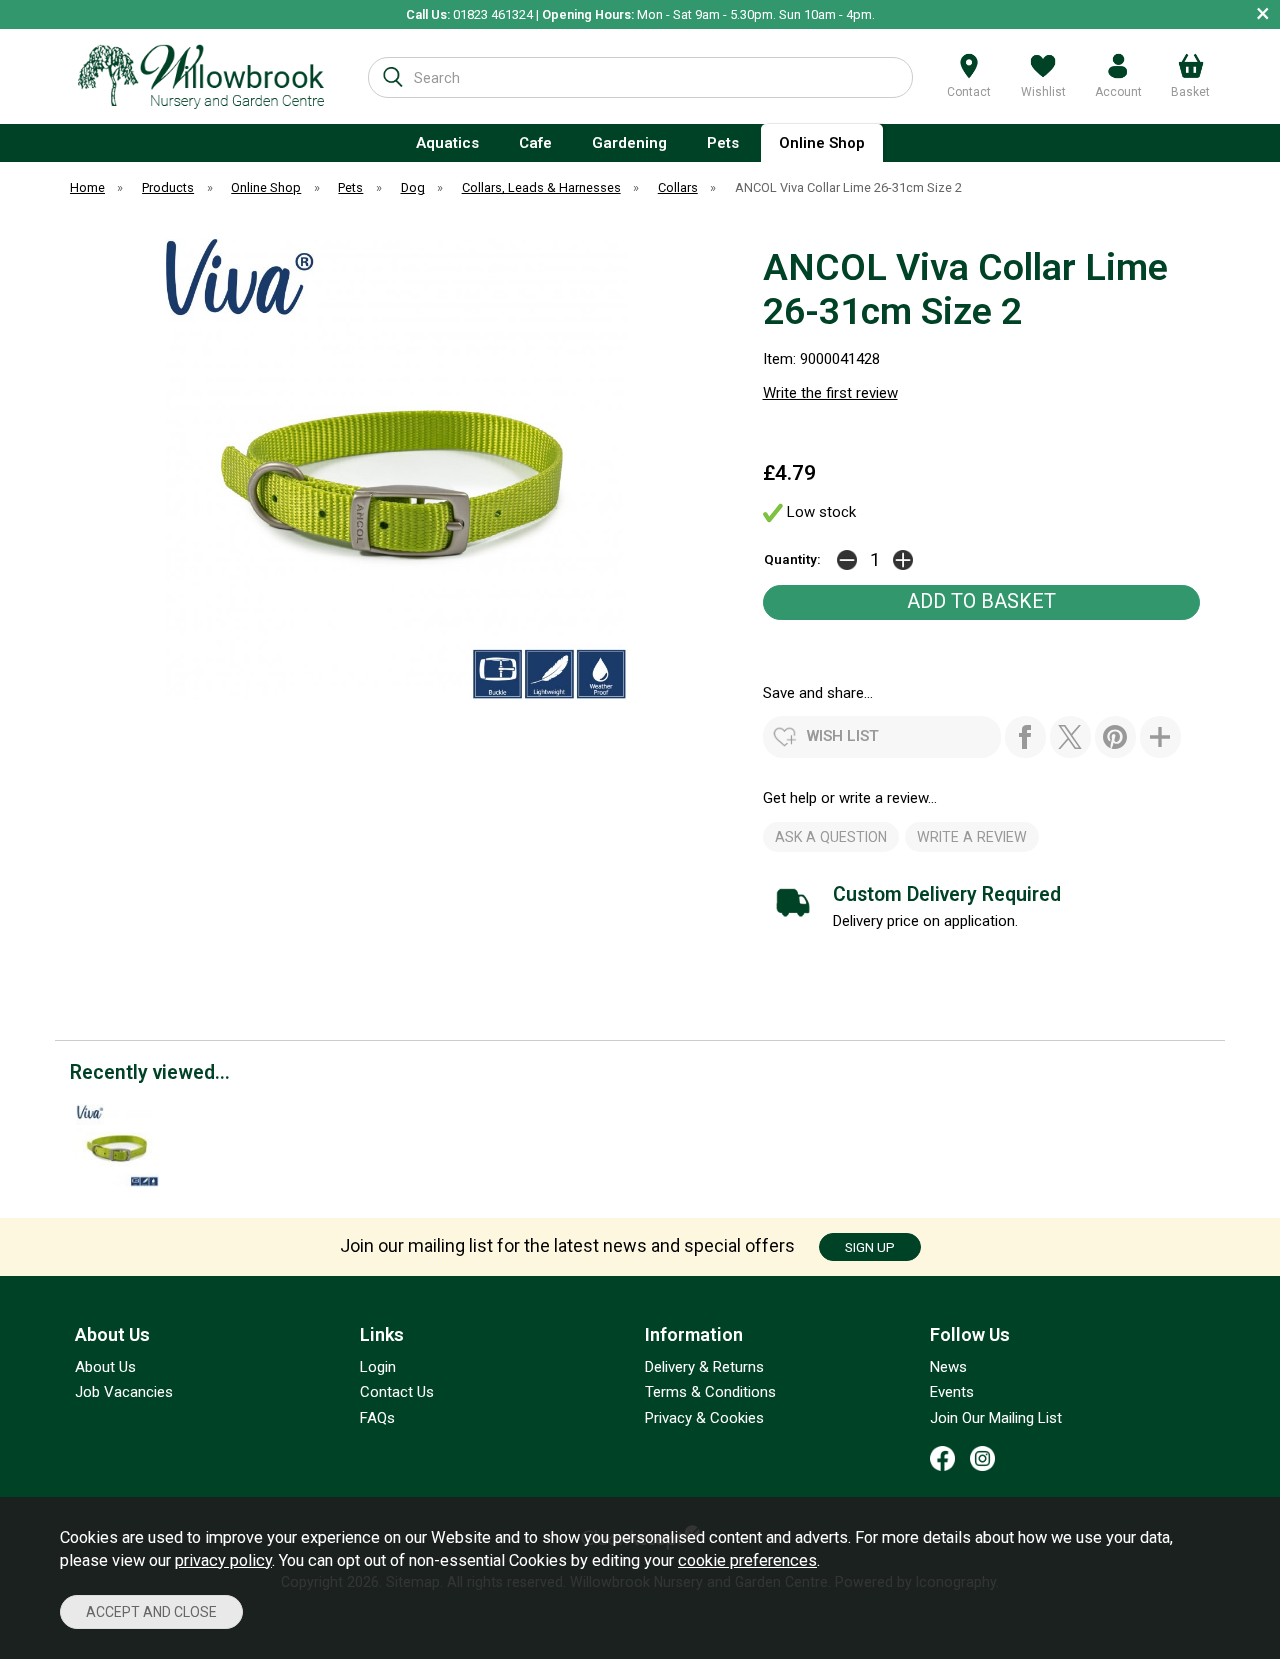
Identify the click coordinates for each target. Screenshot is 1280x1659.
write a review (972, 837)
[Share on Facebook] (1025, 737)
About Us (105, 1367)
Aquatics (447, 143)
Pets (723, 143)
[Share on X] (1070, 737)
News (948, 1367)
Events (952, 1392)
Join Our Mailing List (996, 1418)
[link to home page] (201, 76)
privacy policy (223, 1560)
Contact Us (397, 1392)
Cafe (535, 143)
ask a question (831, 837)
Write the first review (830, 393)
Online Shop (822, 143)
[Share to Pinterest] (1115, 737)
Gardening (629, 143)
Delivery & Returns (704, 1367)
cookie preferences (747, 1560)
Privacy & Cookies (704, 1418)
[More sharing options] (1160, 737)
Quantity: (792, 559)
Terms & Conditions (710, 1392)
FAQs (377, 1418)
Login (378, 1367)
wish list (843, 736)
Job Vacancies (124, 1392)
